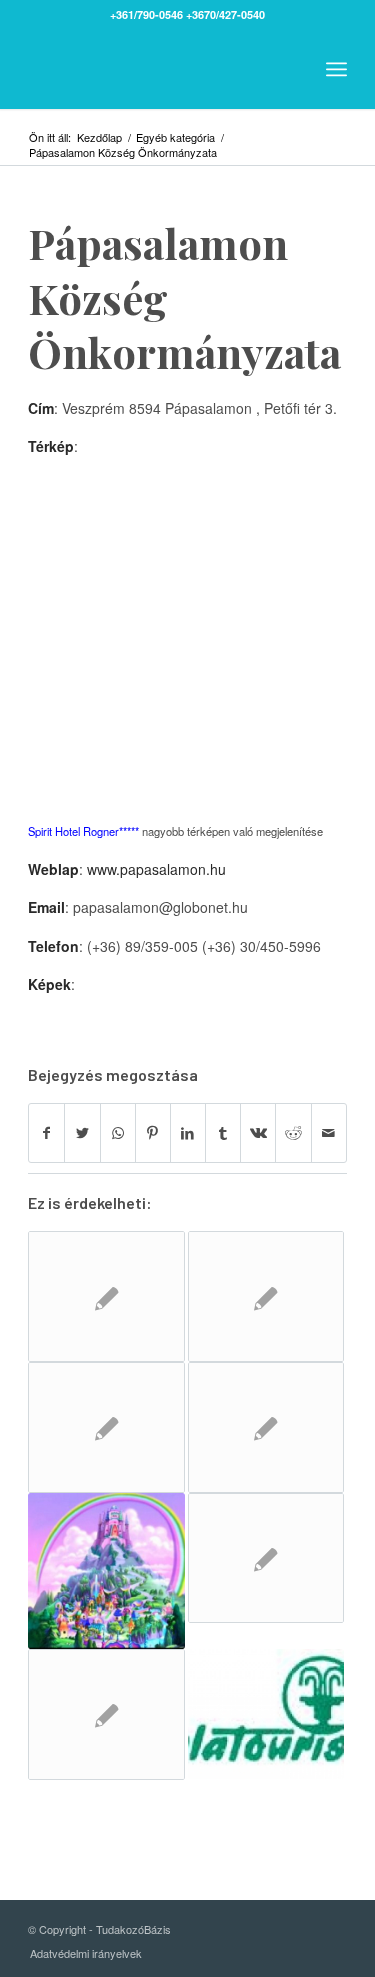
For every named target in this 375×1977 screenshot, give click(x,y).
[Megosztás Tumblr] (223, 1132)
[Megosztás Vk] (258, 1132)
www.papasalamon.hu (156, 869)
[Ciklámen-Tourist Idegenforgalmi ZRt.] (106, 1427)
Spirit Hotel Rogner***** (83, 831)
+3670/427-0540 (225, 14)
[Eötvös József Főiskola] (266, 1427)
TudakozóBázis (133, 1929)
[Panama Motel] (266, 1558)
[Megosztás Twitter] (82, 1132)
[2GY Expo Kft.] (106, 1296)
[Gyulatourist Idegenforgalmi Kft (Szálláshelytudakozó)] (266, 1714)
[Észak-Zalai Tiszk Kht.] (106, 1714)
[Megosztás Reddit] (293, 1132)
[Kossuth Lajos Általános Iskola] (266, 1296)
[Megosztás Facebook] (46, 1132)
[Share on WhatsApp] (118, 1132)
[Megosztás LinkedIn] (188, 1132)
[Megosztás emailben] (329, 1132)
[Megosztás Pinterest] (153, 1132)
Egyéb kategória (175, 137)
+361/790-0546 (146, 14)
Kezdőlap (99, 137)
